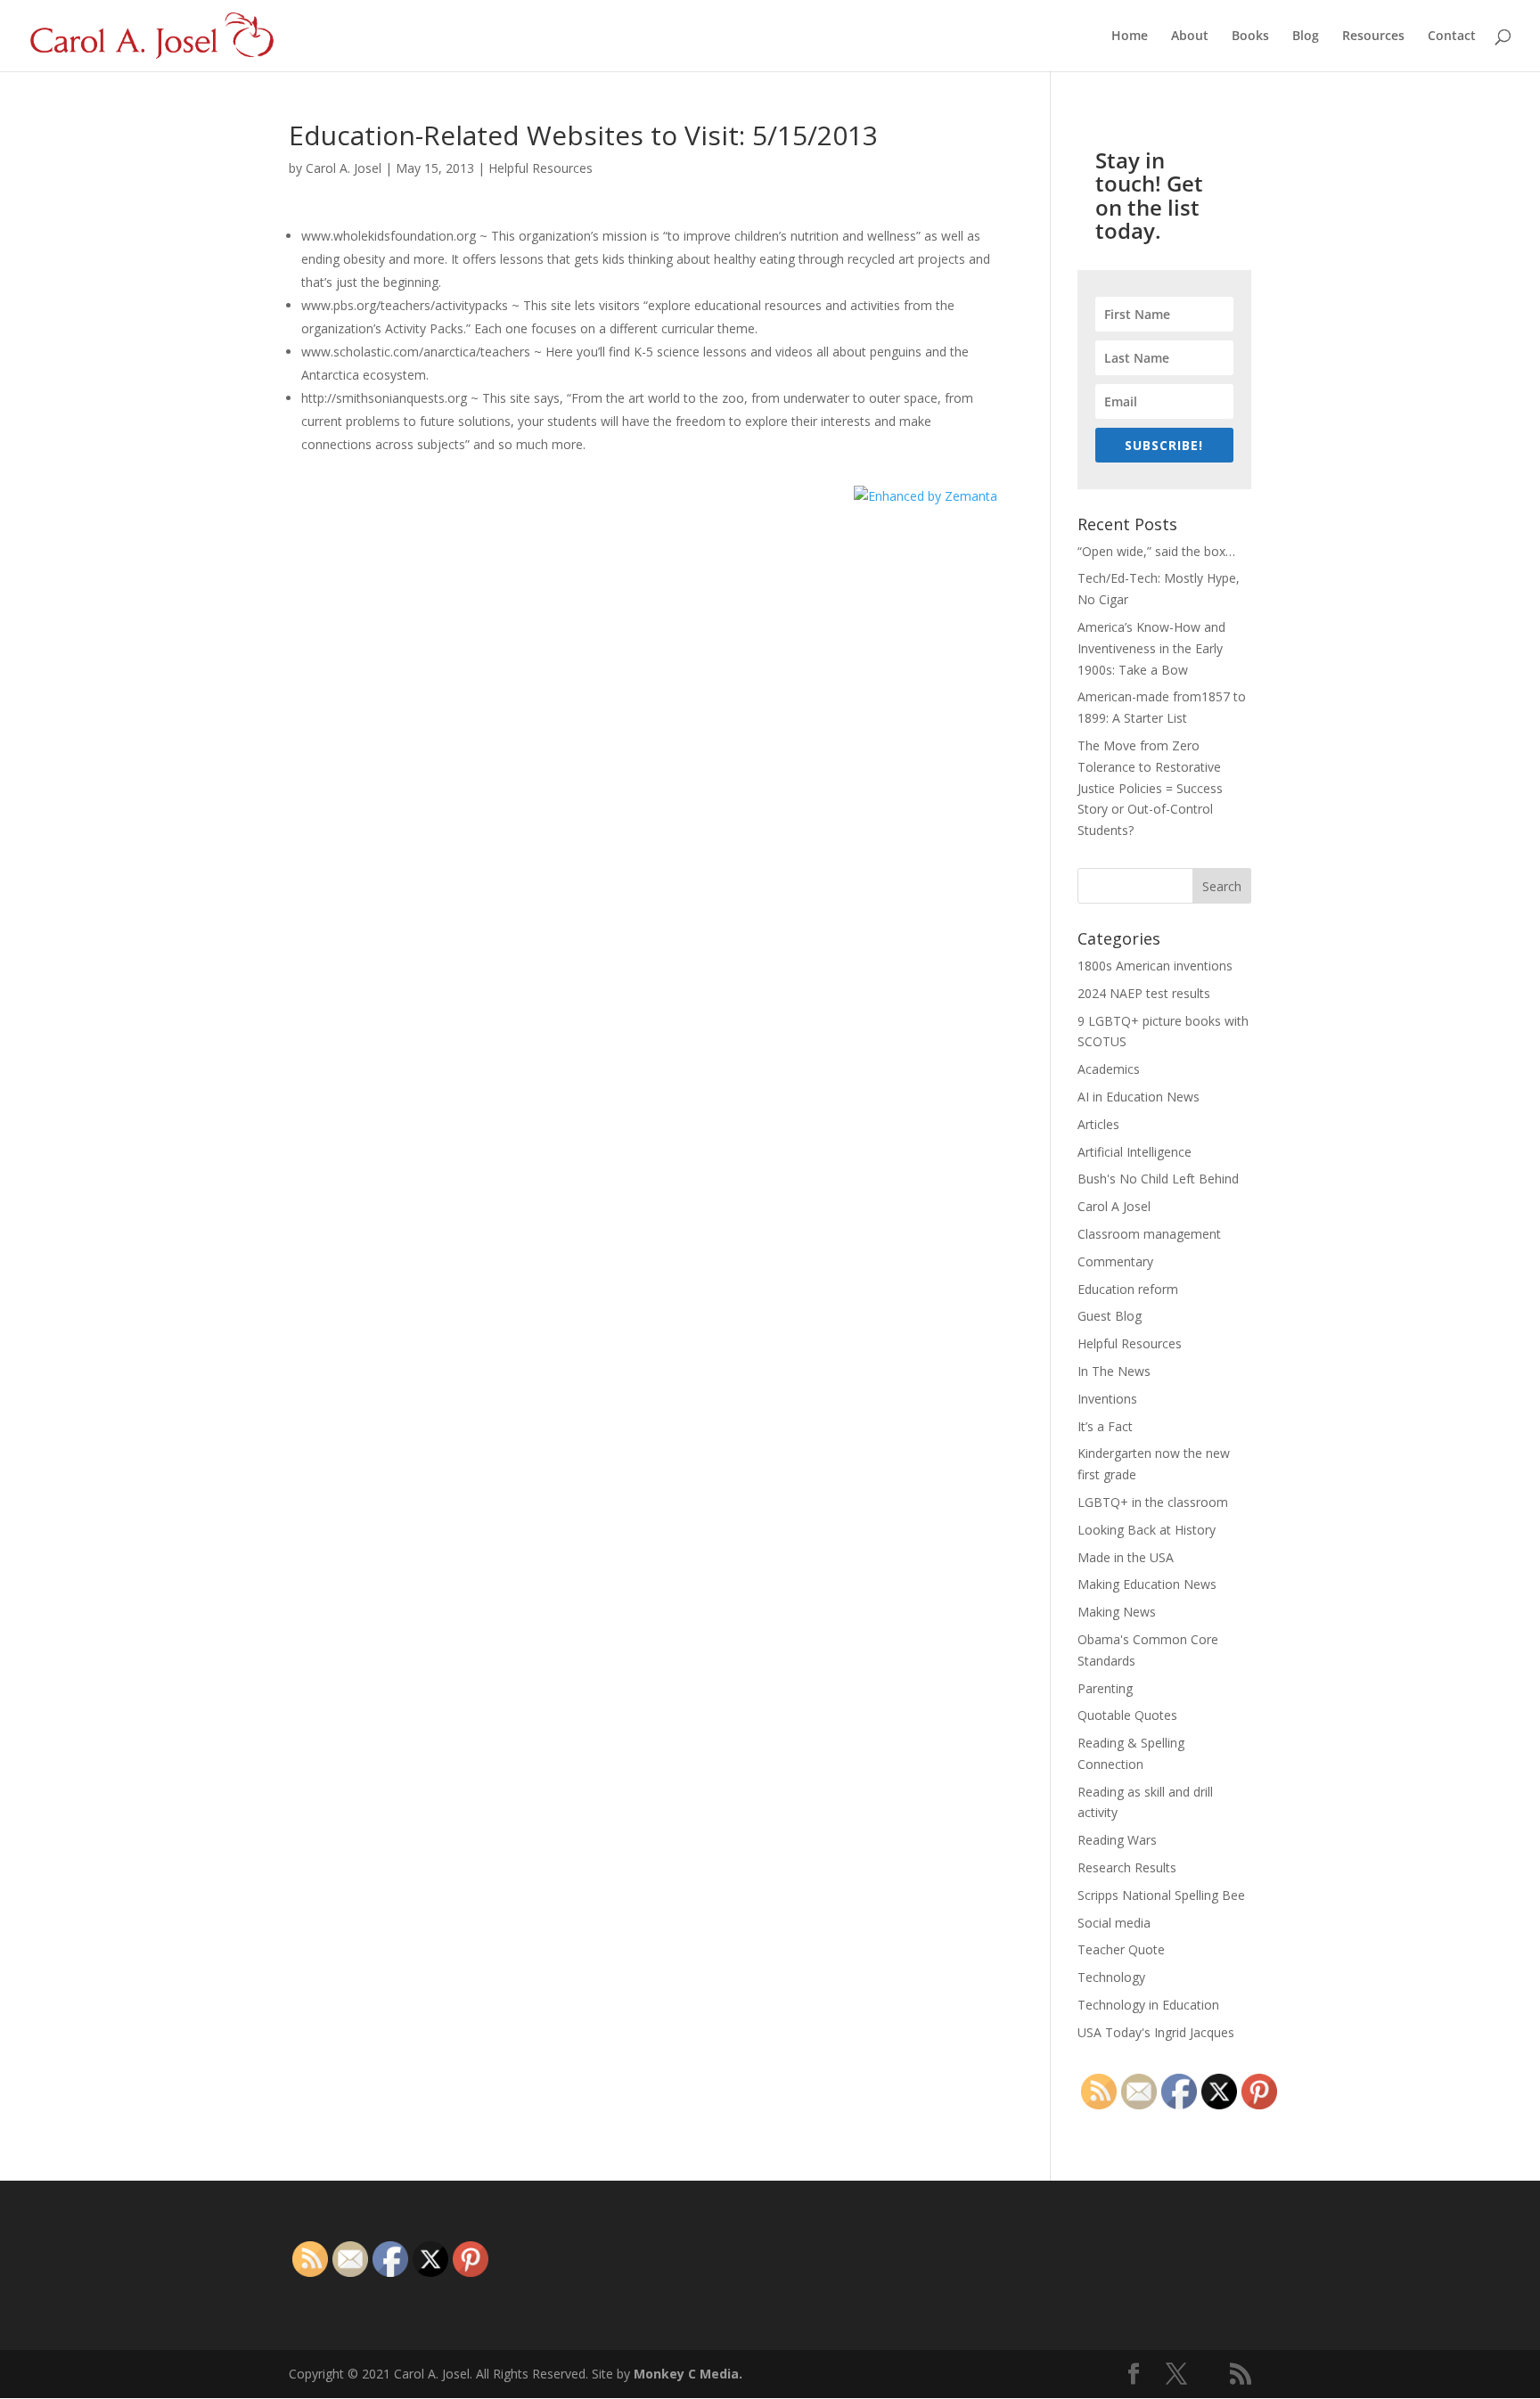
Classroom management (1149, 1234)
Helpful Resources (541, 168)
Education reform (1128, 1289)
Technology (1111, 1977)
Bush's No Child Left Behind (1158, 1179)
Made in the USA (1126, 1557)
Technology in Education (1148, 2005)
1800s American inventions (1155, 966)
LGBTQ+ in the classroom (1153, 1502)
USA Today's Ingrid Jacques (1156, 2032)
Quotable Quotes (1127, 1715)
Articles (1098, 1124)
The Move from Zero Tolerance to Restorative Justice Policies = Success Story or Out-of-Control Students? (1150, 788)
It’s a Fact (1105, 1426)
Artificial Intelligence (1135, 1152)
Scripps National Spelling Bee (1161, 1895)
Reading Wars (1117, 1840)
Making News (1117, 1612)
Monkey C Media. (688, 2374)
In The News (1114, 1371)
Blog (1306, 37)
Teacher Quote (1121, 1949)
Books (1250, 37)
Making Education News (1147, 1584)
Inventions (1107, 1399)
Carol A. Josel (344, 168)
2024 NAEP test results (1144, 993)
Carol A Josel (1114, 1206)
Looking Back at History (1147, 1530)
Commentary (1115, 1261)
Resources (1373, 37)
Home (1130, 37)
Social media (1114, 1923)
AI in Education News (1139, 1097)
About (1190, 37)
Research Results (1127, 1867)
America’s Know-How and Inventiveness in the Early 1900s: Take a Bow (1151, 648)
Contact (1452, 37)
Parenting (1105, 1688)
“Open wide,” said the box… (1156, 551)
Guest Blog (1110, 1316)
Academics (1109, 1069)
